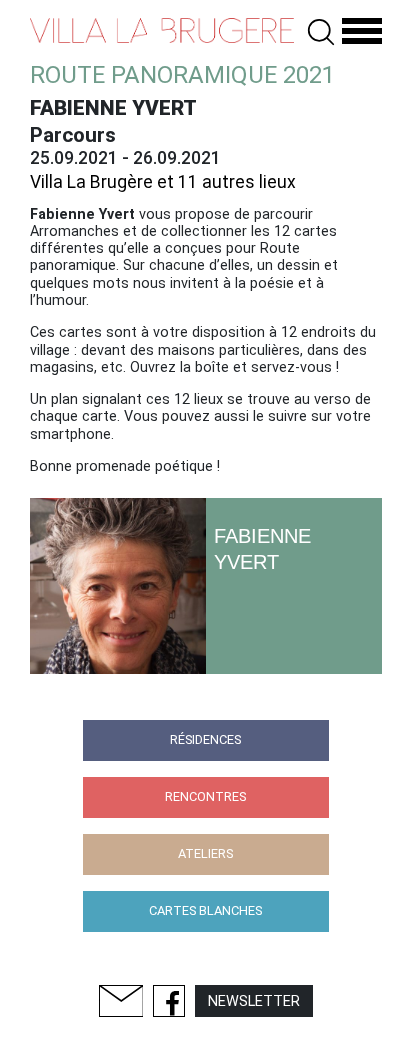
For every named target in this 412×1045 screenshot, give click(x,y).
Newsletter (254, 1001)
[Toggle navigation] (362, 32)
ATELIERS (205, 853)
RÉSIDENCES (205, 739)
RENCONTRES (205, 796)
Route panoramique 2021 (182, 75)
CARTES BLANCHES (205, 910)
